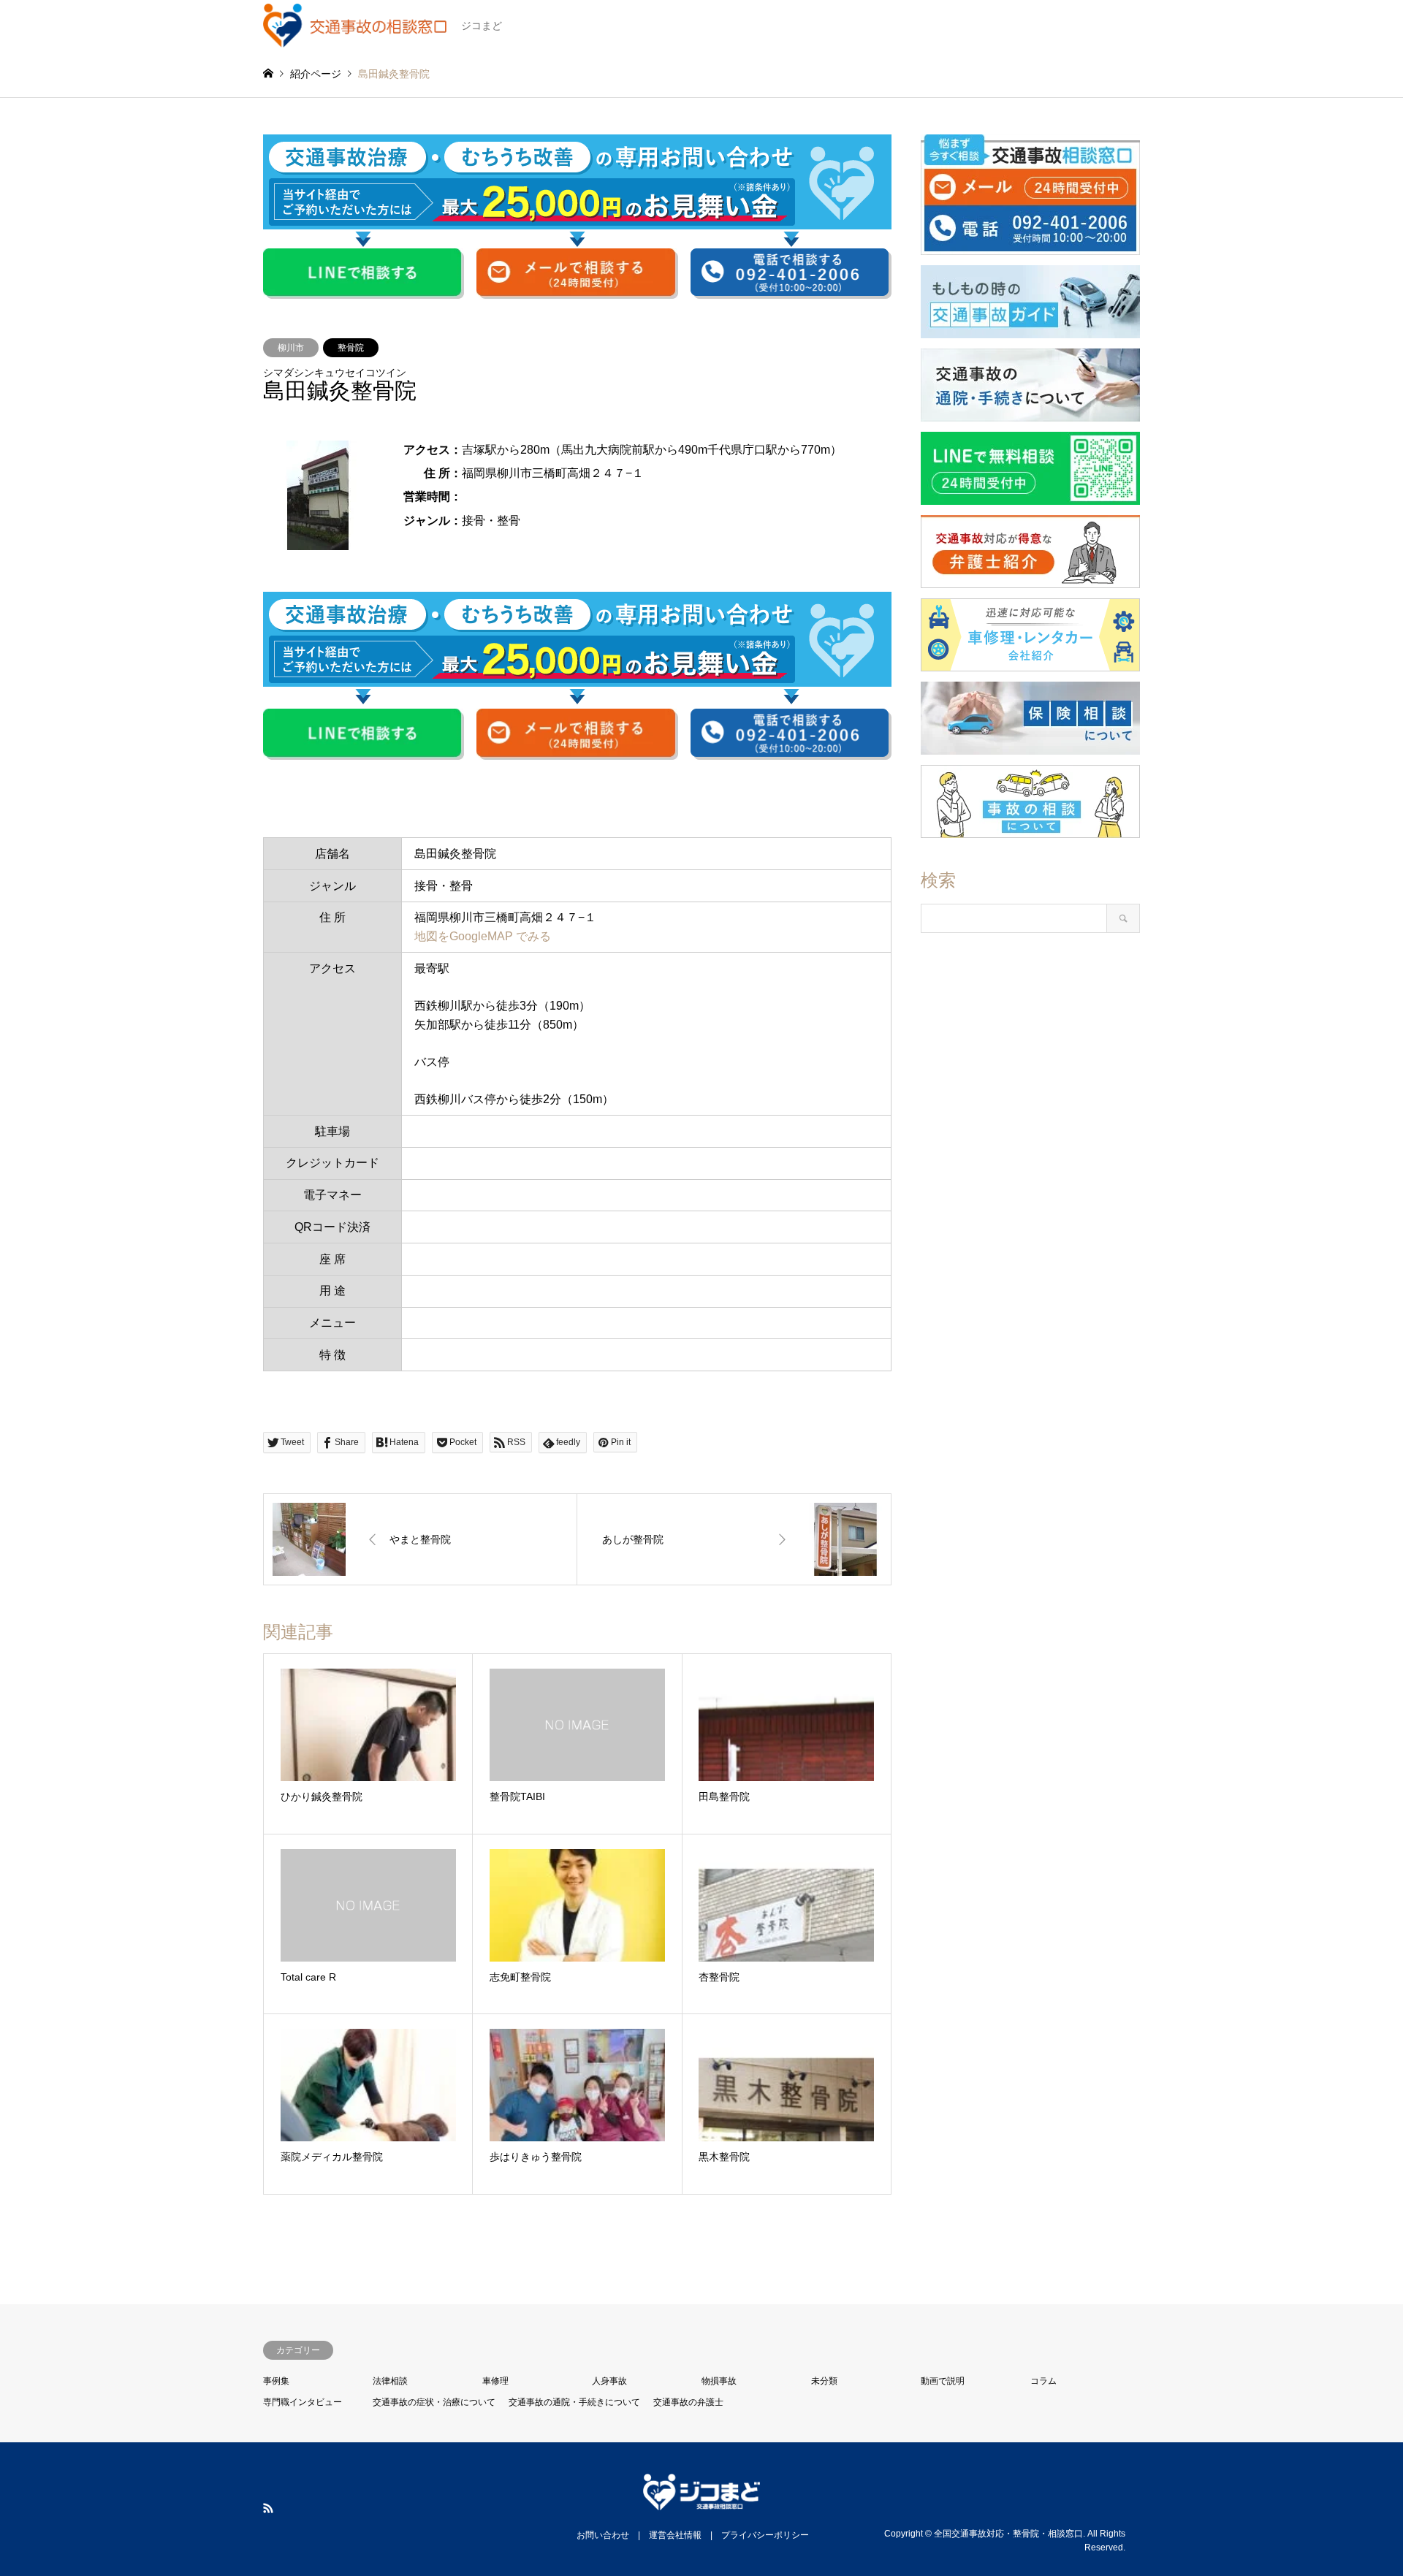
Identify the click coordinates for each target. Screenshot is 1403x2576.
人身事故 (609, 2381)
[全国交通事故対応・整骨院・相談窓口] (701, 2501)
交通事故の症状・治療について (434, 2402)
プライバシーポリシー (765, 2535)
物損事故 (719, 2381)
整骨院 (351, 348)
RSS (268, 2508)
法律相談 (390, 2381)
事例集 (276, 2381)
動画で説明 (943, 2381)
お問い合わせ (603, 2535)
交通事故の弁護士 (688, 2402)
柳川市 (291, 348)
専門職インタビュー (303, 2402)
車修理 (495, 2381)
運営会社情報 (675, 2535)
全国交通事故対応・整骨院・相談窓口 (1008, 2534)
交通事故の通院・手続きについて (574, 2402)
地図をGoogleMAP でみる (483, 936)
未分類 (824, 2381)
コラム (1043, 2381)
